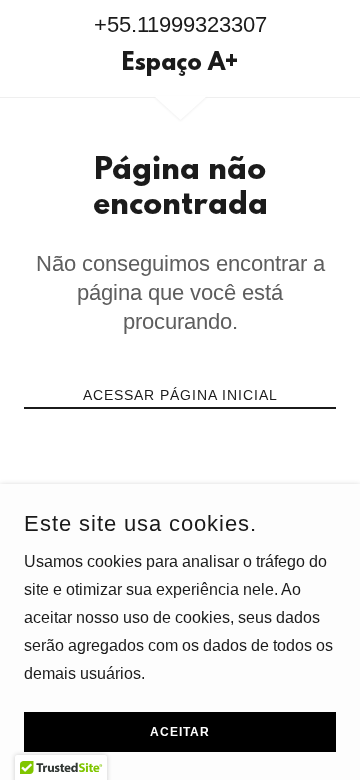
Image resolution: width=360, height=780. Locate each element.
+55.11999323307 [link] (180, 24)
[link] (180, 65)
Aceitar (180, 732)
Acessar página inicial (180, 395)
